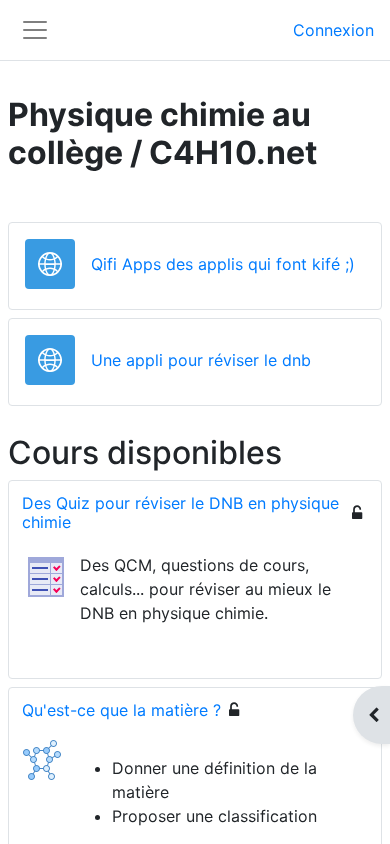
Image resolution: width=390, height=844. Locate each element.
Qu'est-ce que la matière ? (121, 710)
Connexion (333, 30)
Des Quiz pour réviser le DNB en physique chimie (180, 512)
